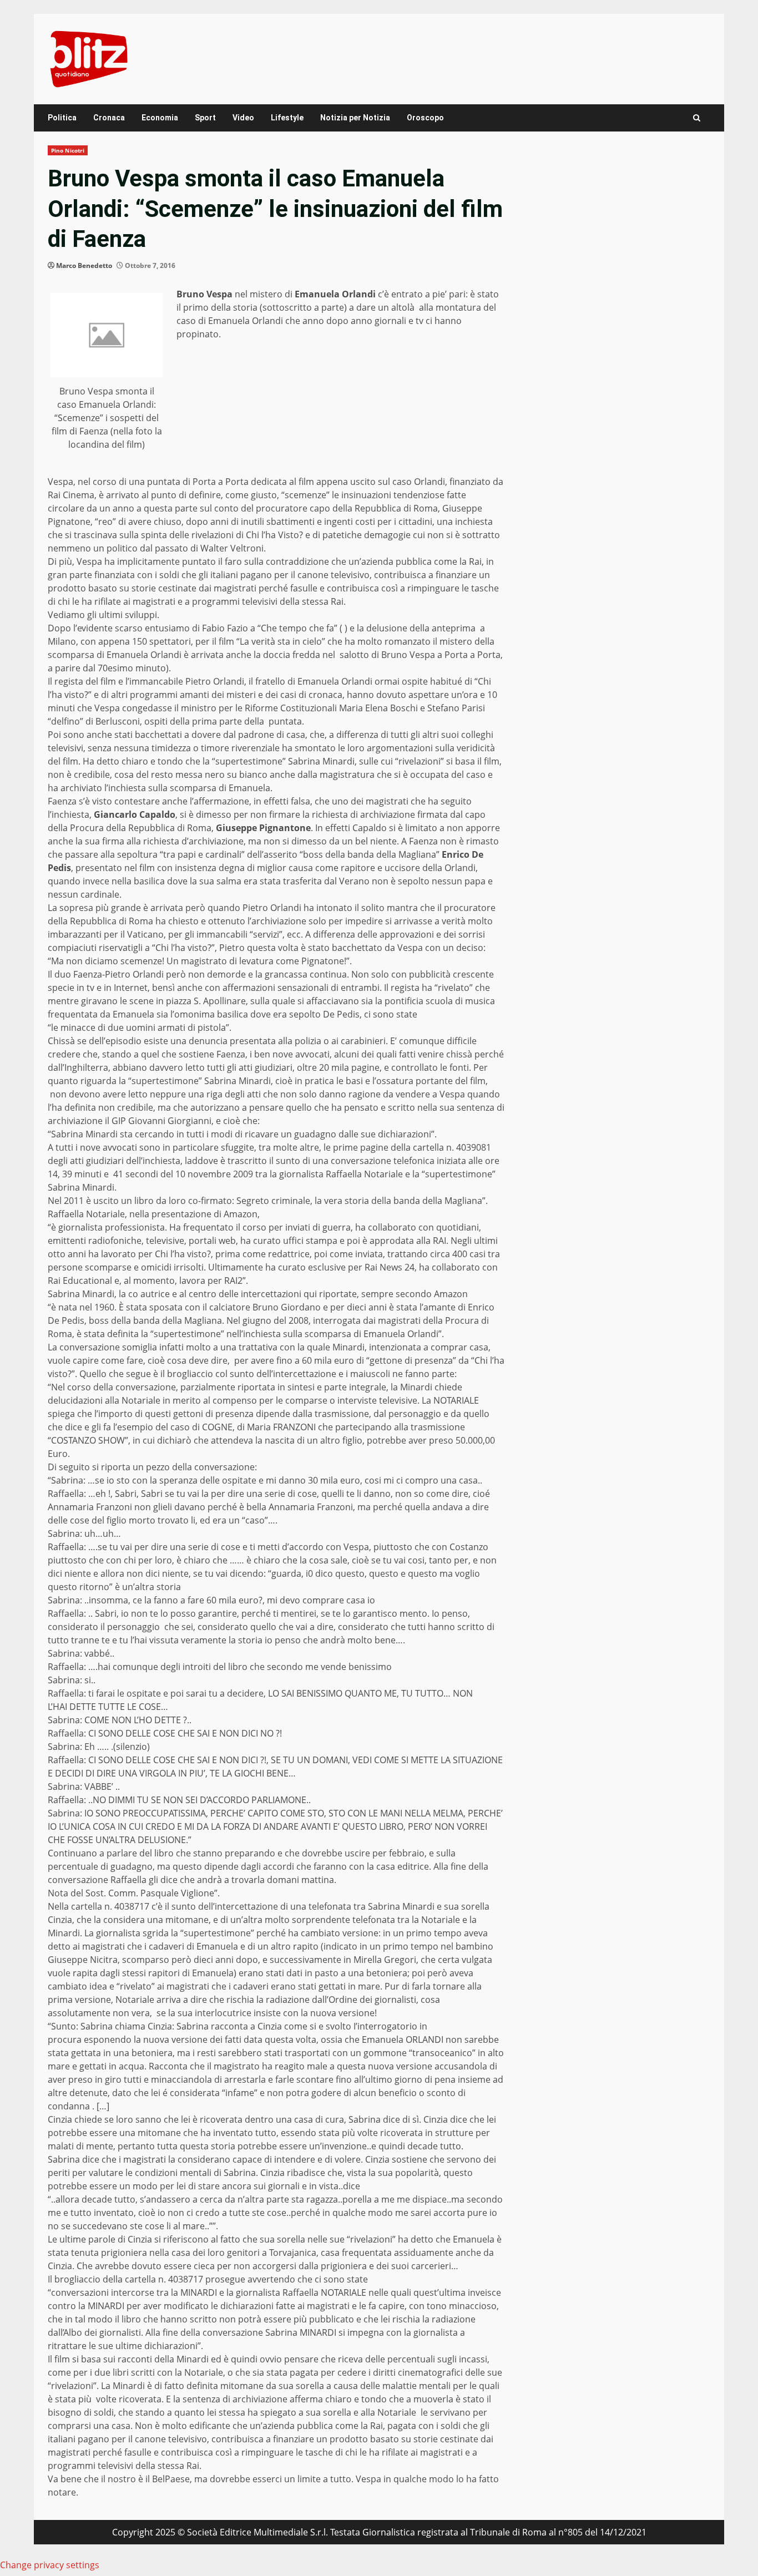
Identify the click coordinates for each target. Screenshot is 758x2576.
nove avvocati (300, 1054)
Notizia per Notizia (355, 118)
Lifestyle (287, 118)
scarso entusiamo (152, 628)
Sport (205, 118)
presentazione (181, 1214)
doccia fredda (290, 655)
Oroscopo (425, 118)
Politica (62, 118)
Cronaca (109, 118)
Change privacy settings (50, 2565)
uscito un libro (123, 1201)
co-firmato (210, 1201)
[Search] (697, 118)
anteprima (453, 628)
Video (243, 118)
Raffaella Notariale (86, 1214)
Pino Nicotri (68, 150)
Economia (160, 118)
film (226, 641)
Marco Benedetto (84, 265)
